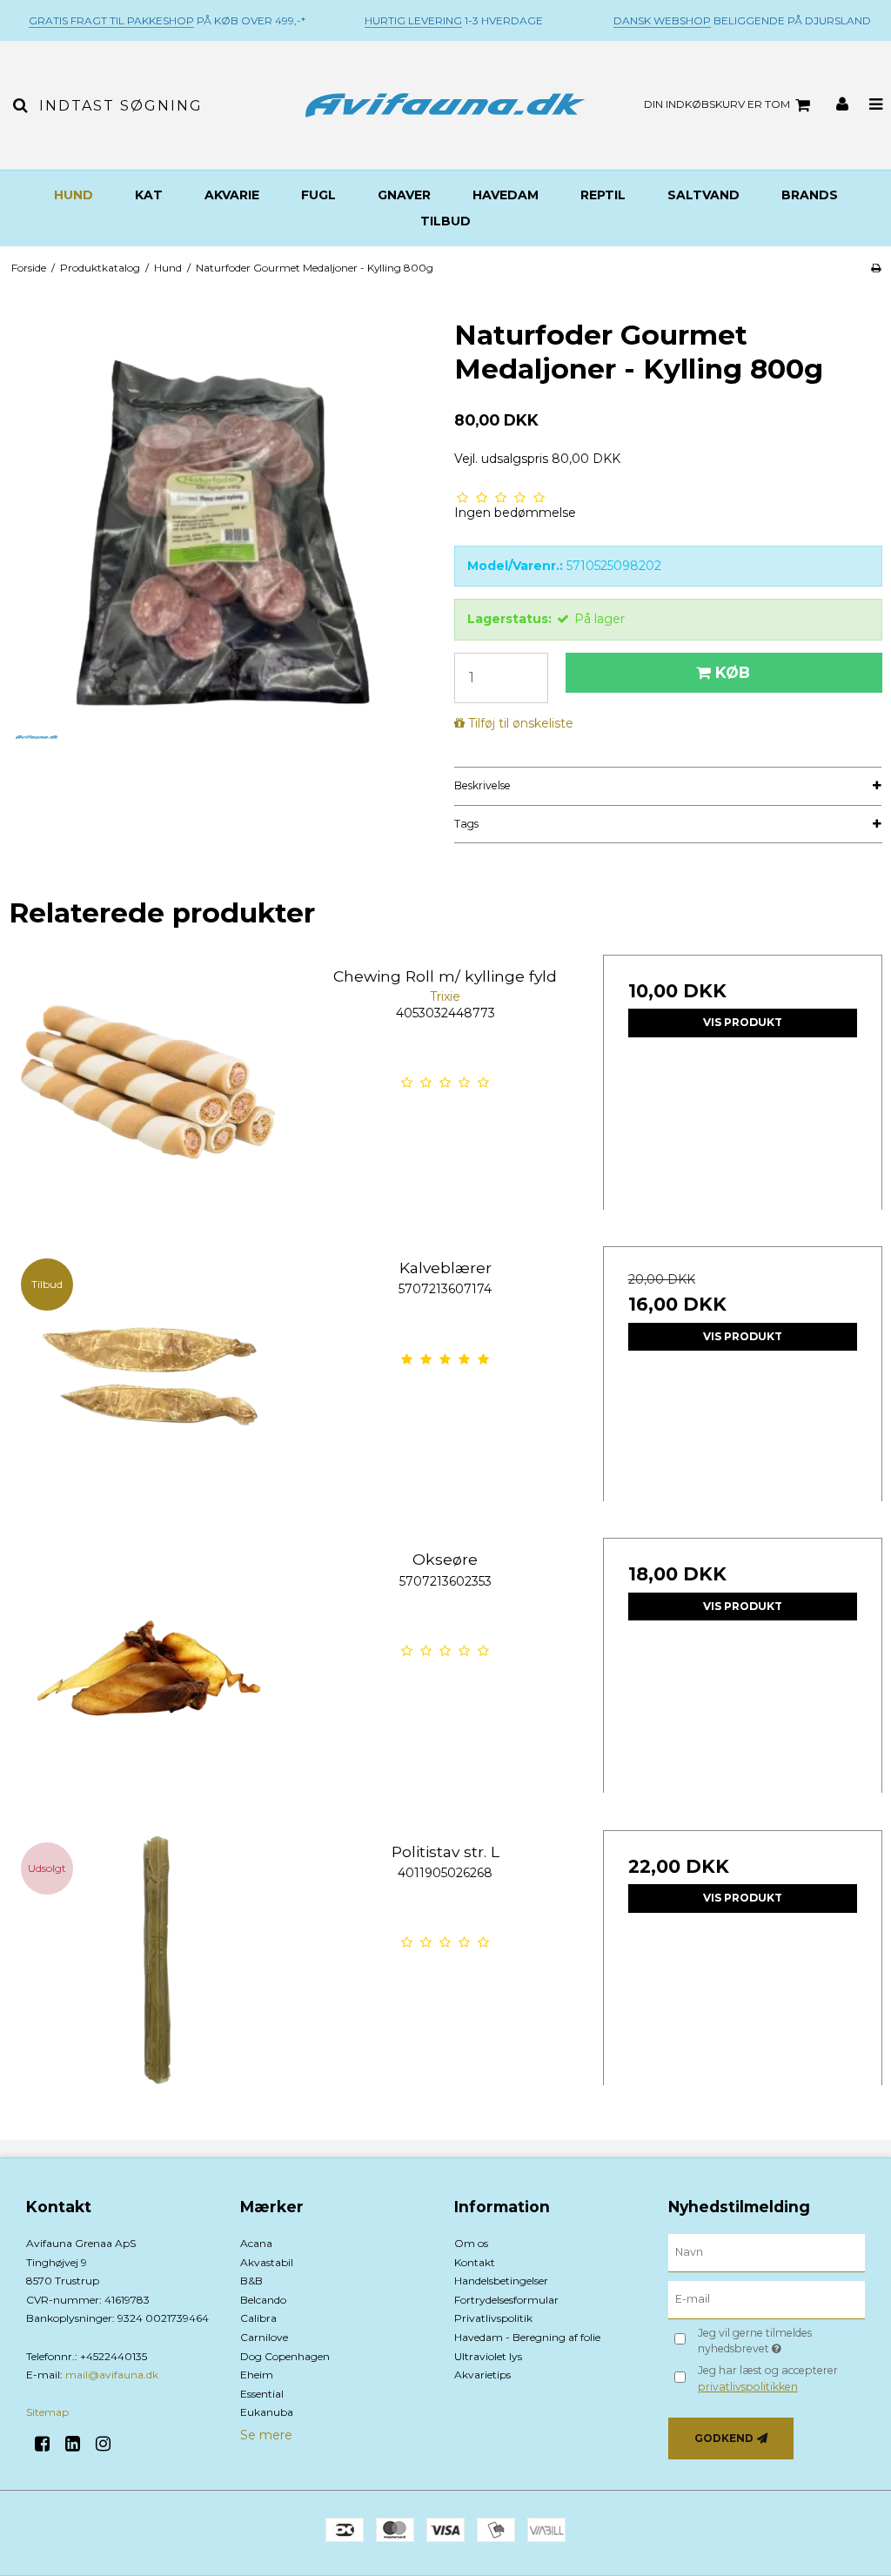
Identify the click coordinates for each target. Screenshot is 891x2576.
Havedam (506, 195)
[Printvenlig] (876, 268)
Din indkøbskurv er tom (717, 104)
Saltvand (703, 195)
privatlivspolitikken (748, 2387)
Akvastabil (267, 2262)
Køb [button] (733, 672)
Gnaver (404, 195)
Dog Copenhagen (285, 2356)
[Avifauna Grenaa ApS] (445, 105)
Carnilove (264, 2337)
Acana (256, 2243)
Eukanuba (267, 2412)
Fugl (318, 195)
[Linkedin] (79, 2444)
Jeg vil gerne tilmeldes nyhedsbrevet (780, 2340)
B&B (251, 2281)
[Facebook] (48, 2444)
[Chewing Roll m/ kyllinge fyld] (148, 1094)
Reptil (603, 195)
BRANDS (810, 195)
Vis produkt (743, 1022)
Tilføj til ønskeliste (521, 723)
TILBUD (445, 221)
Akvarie (232, 195)
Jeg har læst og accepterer (768, 2378)
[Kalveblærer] (148, 1386)
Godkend (724, 2438)
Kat (149, 195)
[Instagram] (109, 2444)
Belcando (263, 2300)
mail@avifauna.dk (112, 2375)
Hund (74, 195)
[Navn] (767, 2252)
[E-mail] (767, 2299)
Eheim (257, 2375)
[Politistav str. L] (148, 1970)
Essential (262, 2394)
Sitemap (47, 2412)
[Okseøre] (148, 1677)
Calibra (258, 2318)
